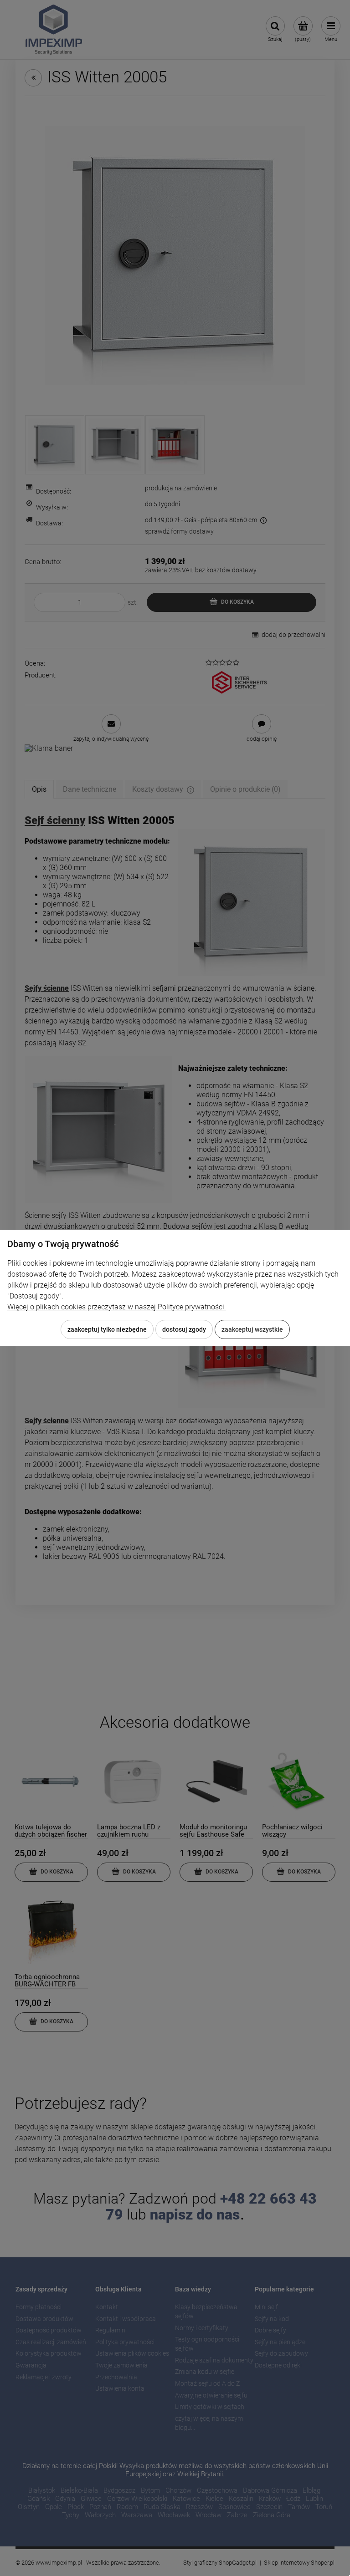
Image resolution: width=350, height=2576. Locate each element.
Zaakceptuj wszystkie (252, 1329)
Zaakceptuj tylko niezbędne (107, 1329)
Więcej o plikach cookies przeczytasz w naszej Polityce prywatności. (117, 1307)
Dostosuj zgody (184, 1329)
